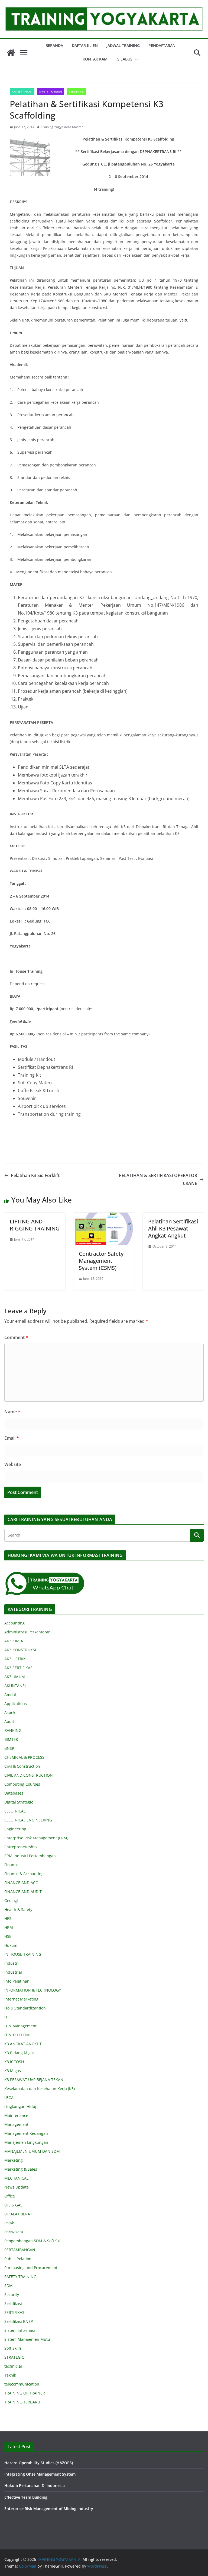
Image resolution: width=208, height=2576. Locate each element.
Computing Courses (22, 1784)
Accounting (14, 1623)
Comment (16, 1337)
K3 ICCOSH (14, 2062)
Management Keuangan (26, 2133)
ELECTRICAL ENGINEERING (28, 1820)
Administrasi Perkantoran (27, 1632)
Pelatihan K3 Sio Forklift (35, 1175)
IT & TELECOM (17, 2035)
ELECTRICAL (15, 1811)
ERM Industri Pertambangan (30, 1856)
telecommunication (22, 2384)
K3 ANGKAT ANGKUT (23, 2044)
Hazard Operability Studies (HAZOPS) (39, 2463)
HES (8, 1918)
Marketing (14, 2160)
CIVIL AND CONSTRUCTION (29, 1775)
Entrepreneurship (21, 1847)
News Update (17, 2187)
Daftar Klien (85, 45)
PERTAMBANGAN (20, 2250)
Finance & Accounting (24, 1874)
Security (12, 2294)
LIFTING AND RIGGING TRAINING (35, 1225)
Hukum (11, 1945)
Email (12, 1438)
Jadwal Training (123, 45)
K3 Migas (13, 2071)
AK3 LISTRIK (15, 1659)
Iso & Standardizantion (25, 2008)
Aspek (10, 1712)
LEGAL (10, 2098)
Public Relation (18, 2259)
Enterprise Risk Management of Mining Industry (49, 2509)
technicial (13, 2366)
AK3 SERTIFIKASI (22, 91)
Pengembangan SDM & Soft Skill (33, 2241)
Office (10, 2196)
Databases (14, 1793)
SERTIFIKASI (76, 91)
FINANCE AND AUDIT (23, 1892)
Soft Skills (13, 2348)
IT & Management (20, 2026)
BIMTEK (11, 1739)
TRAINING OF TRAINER (25, 2393)
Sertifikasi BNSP (19, 2321)
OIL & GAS (13, 2205)
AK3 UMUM (15, 1677)
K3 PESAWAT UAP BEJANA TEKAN (34, 2080)
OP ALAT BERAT (18, 2214)
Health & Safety (18, 1909)
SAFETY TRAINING (51, 91)
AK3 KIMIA (14, 1641)
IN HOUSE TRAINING (23, 1954)
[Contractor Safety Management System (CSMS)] (104, 1216)
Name (12, 1412)
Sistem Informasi (20, 2330)
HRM (9, 1927)
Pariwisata (14, 2232)
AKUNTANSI (15, 1686)
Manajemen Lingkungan (26, 2142)
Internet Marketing (21, 1999)
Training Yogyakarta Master (62, 127)
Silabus (125, 59)
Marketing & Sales (21, 2169)
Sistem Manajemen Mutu (27, 2339)
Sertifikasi (13, 2303)
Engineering (15, 1829)
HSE (8, 1936)
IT (6, 2017)
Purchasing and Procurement (31, 2268)
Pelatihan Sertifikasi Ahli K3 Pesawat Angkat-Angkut (173, 1228)
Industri (12, 1963)
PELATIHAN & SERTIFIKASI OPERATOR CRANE (158, 1179)
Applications (16, 1704)
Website (13, 1464)
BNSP (9, 1748)
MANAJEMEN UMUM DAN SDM (32, 2151)
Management (16, 2124)
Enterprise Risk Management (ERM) (36, 1838)
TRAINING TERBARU (22, 2402)
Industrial (13, 1972)
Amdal (10, 1695)
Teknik (10, 2375)
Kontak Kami (96, 59)
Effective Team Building (26, 2497)
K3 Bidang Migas (19, 2053)
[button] (135, 59)
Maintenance (16, 2115)
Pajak (9, 2223)
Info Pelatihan (17, 1981)
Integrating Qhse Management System (40, 2474)
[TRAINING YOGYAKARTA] (11, 53)
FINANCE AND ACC (21, 1883)
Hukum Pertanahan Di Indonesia (35, 2486)
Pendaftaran (162, 45)
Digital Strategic (19, 1802)
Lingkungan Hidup (21, 2106)
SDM (9, 2286)
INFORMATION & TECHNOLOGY (33, 1990)
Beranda (54, 45)
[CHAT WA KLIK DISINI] (45, 1575)
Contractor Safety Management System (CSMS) (101, 1261)
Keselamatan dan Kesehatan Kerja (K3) (40, 2089)
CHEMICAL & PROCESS (24, 1757)
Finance (11, 1865)
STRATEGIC (14, 2357)
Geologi (11, 1901)
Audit (9, 1721)
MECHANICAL (16, 2178)
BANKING (13, 1730)
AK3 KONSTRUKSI (20, 1650)
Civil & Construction (22, 1766)
